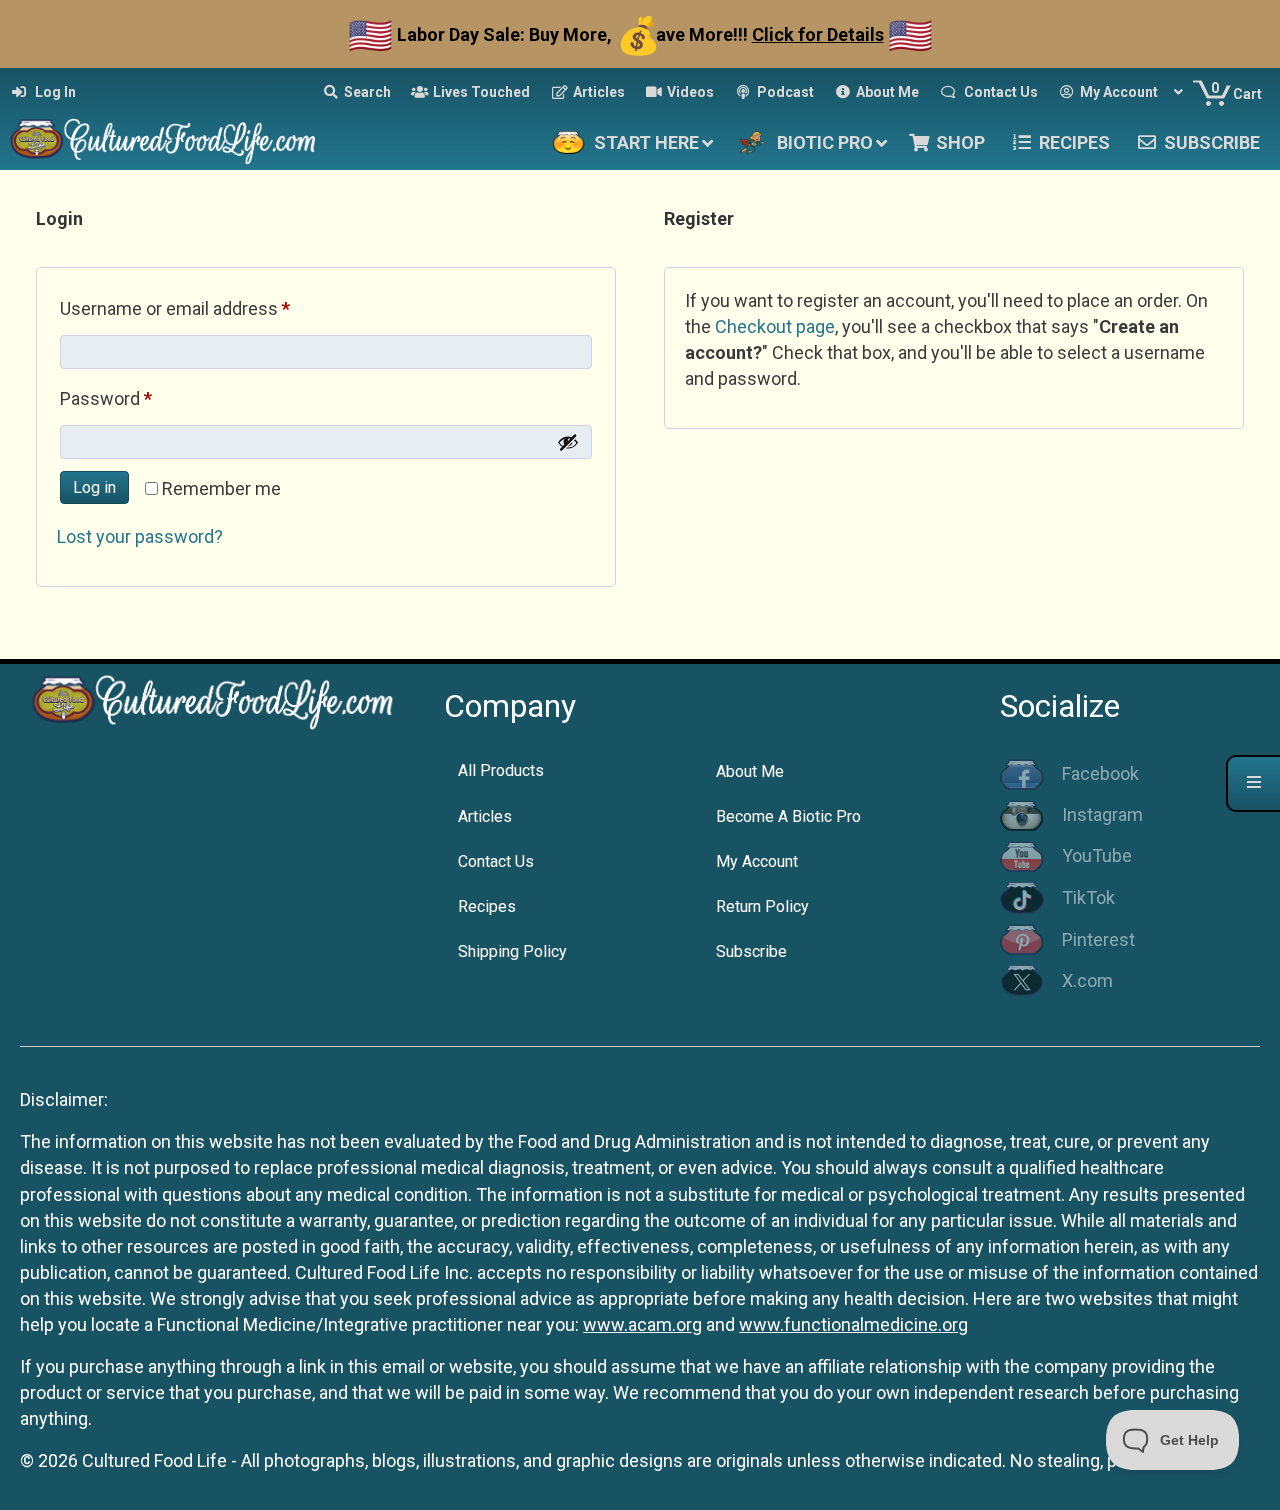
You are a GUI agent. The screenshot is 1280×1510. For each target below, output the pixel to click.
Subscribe (751, 951)
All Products (501, 770)
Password (141, 398)
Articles (485, 816)
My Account (757, 861)
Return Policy (762, 906)
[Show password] (568, 442)
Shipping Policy (512, 951)
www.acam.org (642, 1324)
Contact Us (496, 861)
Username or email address (210, 308)
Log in (94, 487)
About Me (750, 771)
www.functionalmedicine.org (853, 1324)
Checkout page (775, 326)
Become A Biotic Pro (788, 816)
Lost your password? (140, 536)
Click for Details (818, 34)
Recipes (487, 906)
